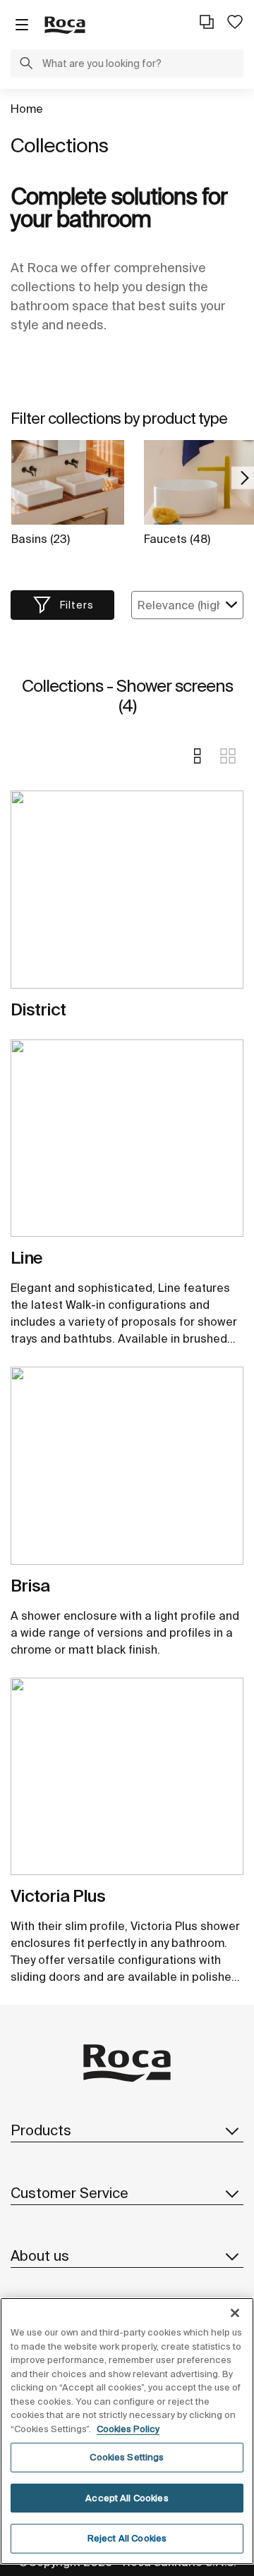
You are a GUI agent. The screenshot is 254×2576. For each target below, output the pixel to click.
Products (41, 2130)
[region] (127, 2431)
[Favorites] (235, 22)
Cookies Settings (127, 2457)
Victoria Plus (58, 1896)
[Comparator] (207, 22)
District (38, 1009)
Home (27, 109)
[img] (127, 889)
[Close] (235, 2313)
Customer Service (69, 2193)
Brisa (30, 1586)
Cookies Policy (128, 2429)
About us (40, 2255)
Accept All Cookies (127, 2498)
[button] (26, 65)
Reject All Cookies (127, 2538)
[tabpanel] (127, 895)
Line (26, 1258)
